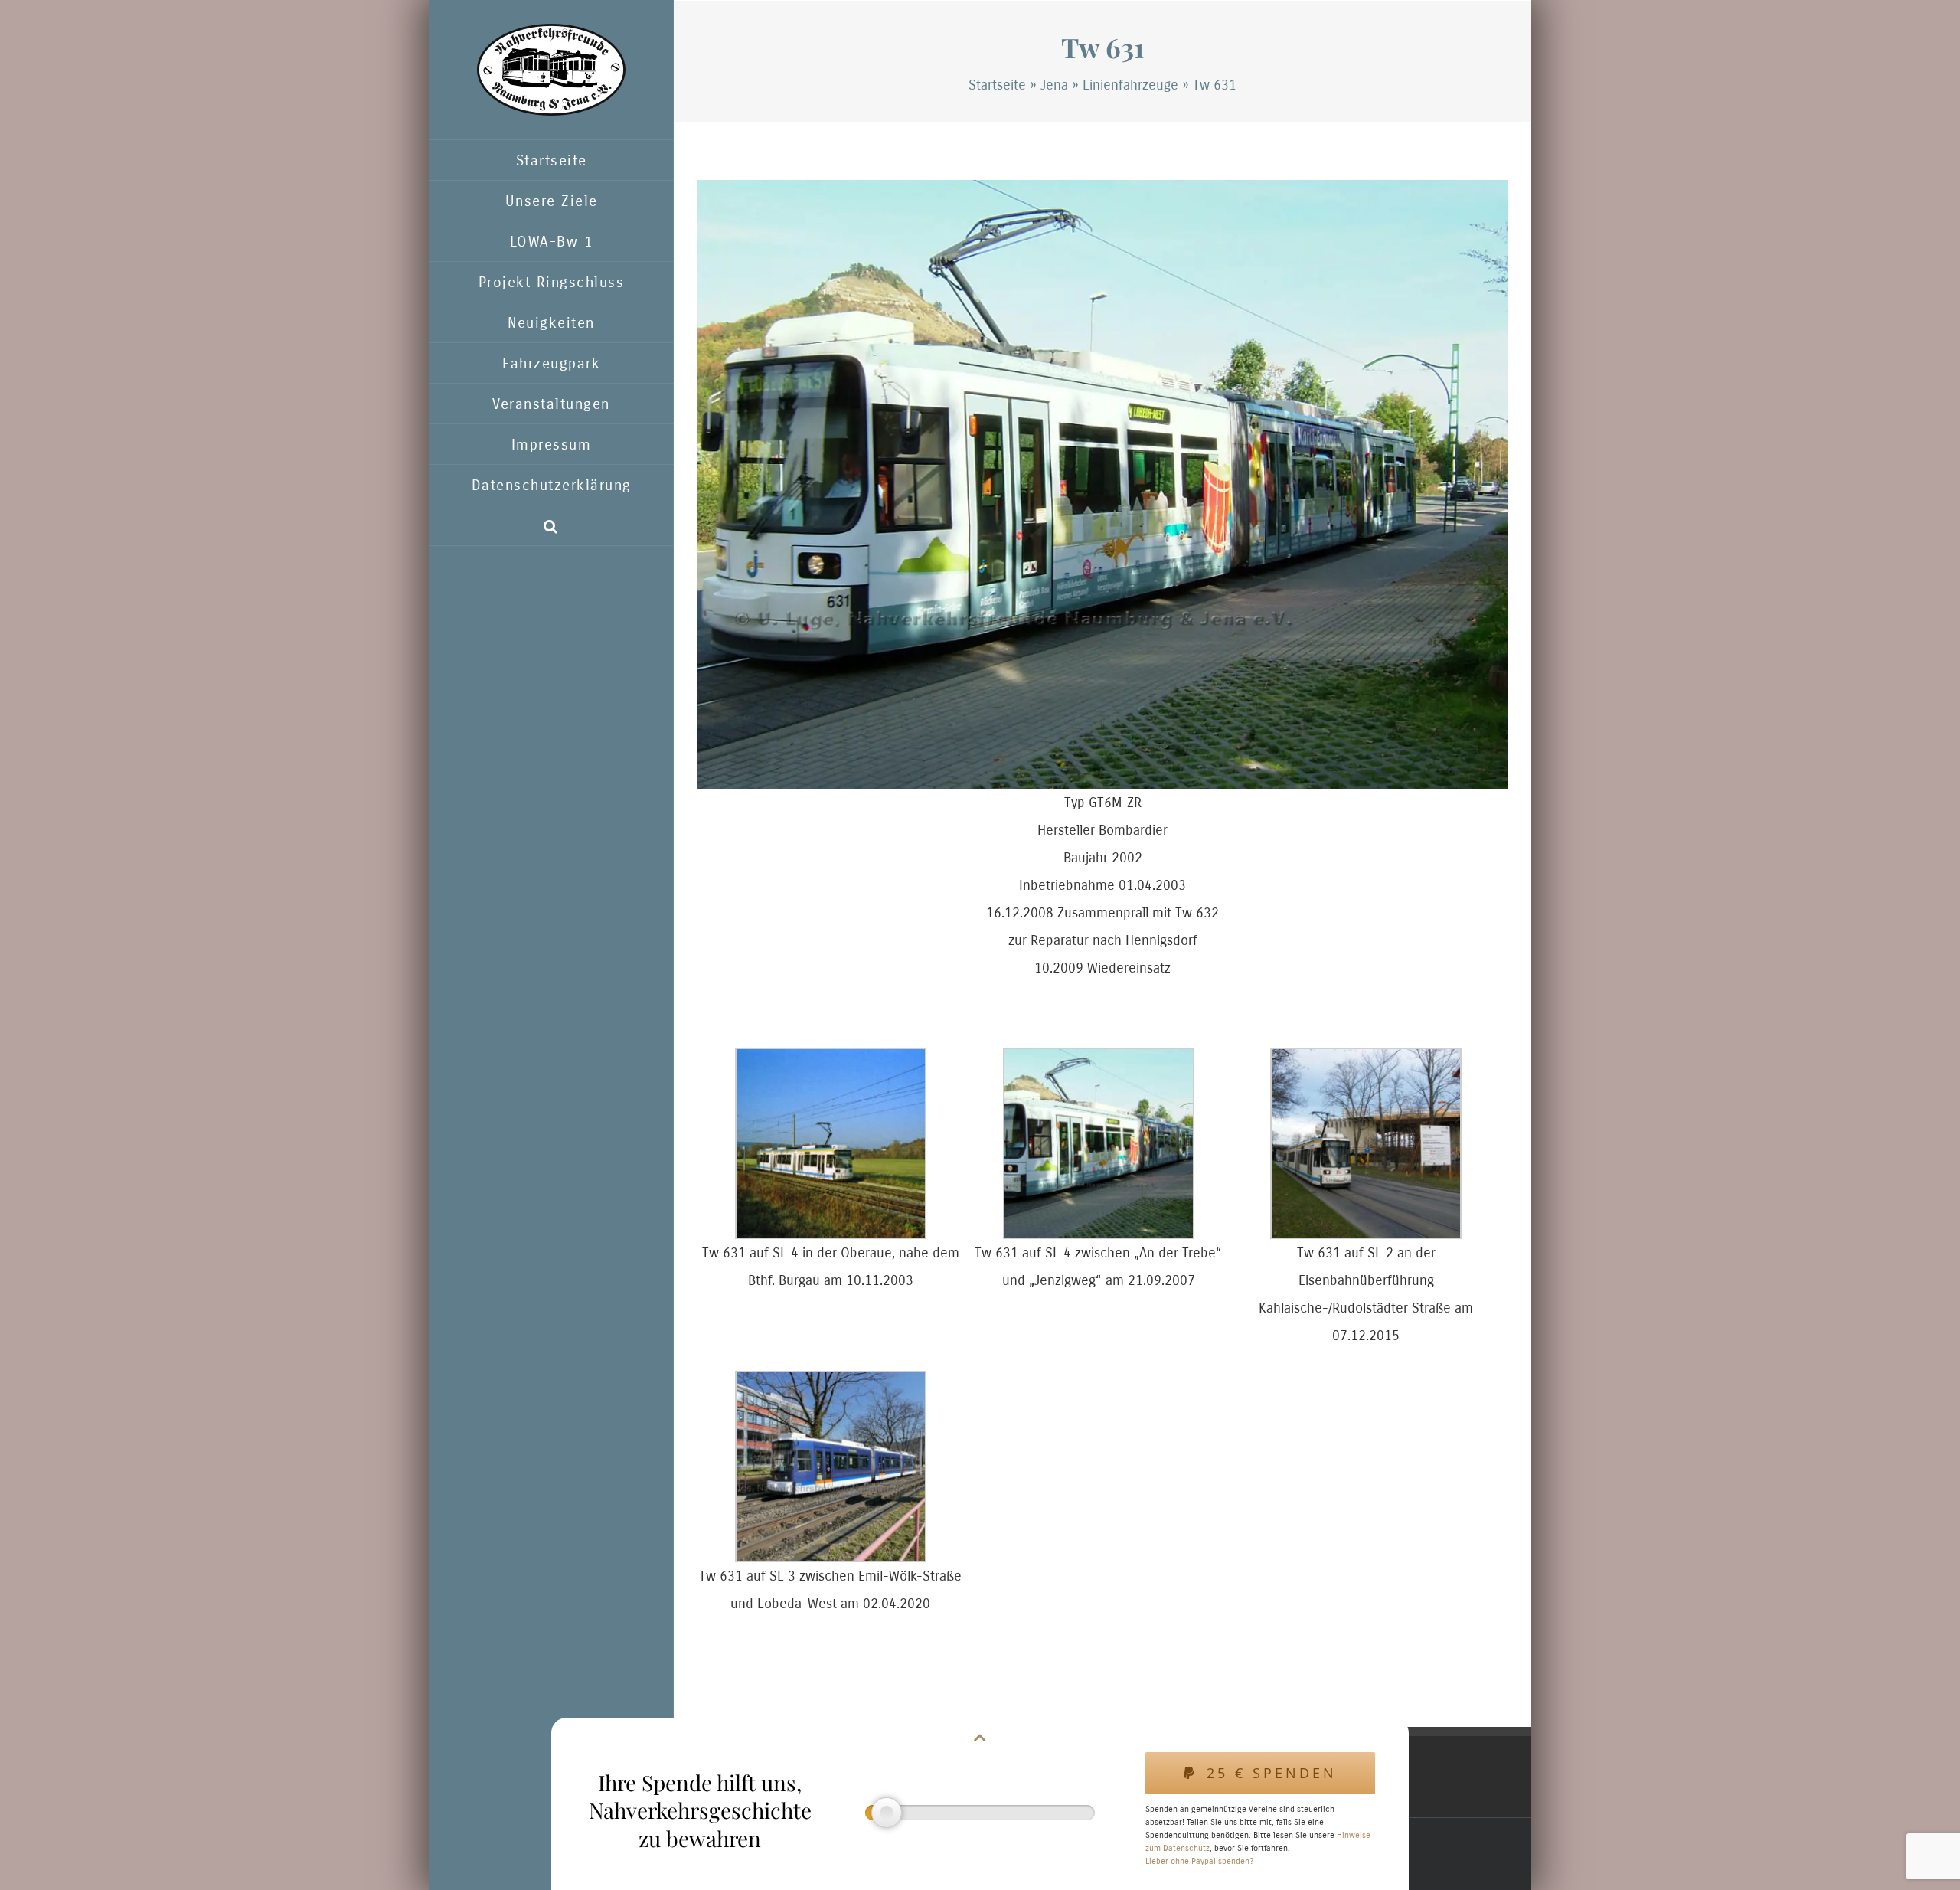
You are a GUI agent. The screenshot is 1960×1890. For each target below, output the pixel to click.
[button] (551, 526)
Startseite (997, 85)
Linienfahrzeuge (1130, 85)
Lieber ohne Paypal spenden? (1199, 1861)
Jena (1054, 85)
